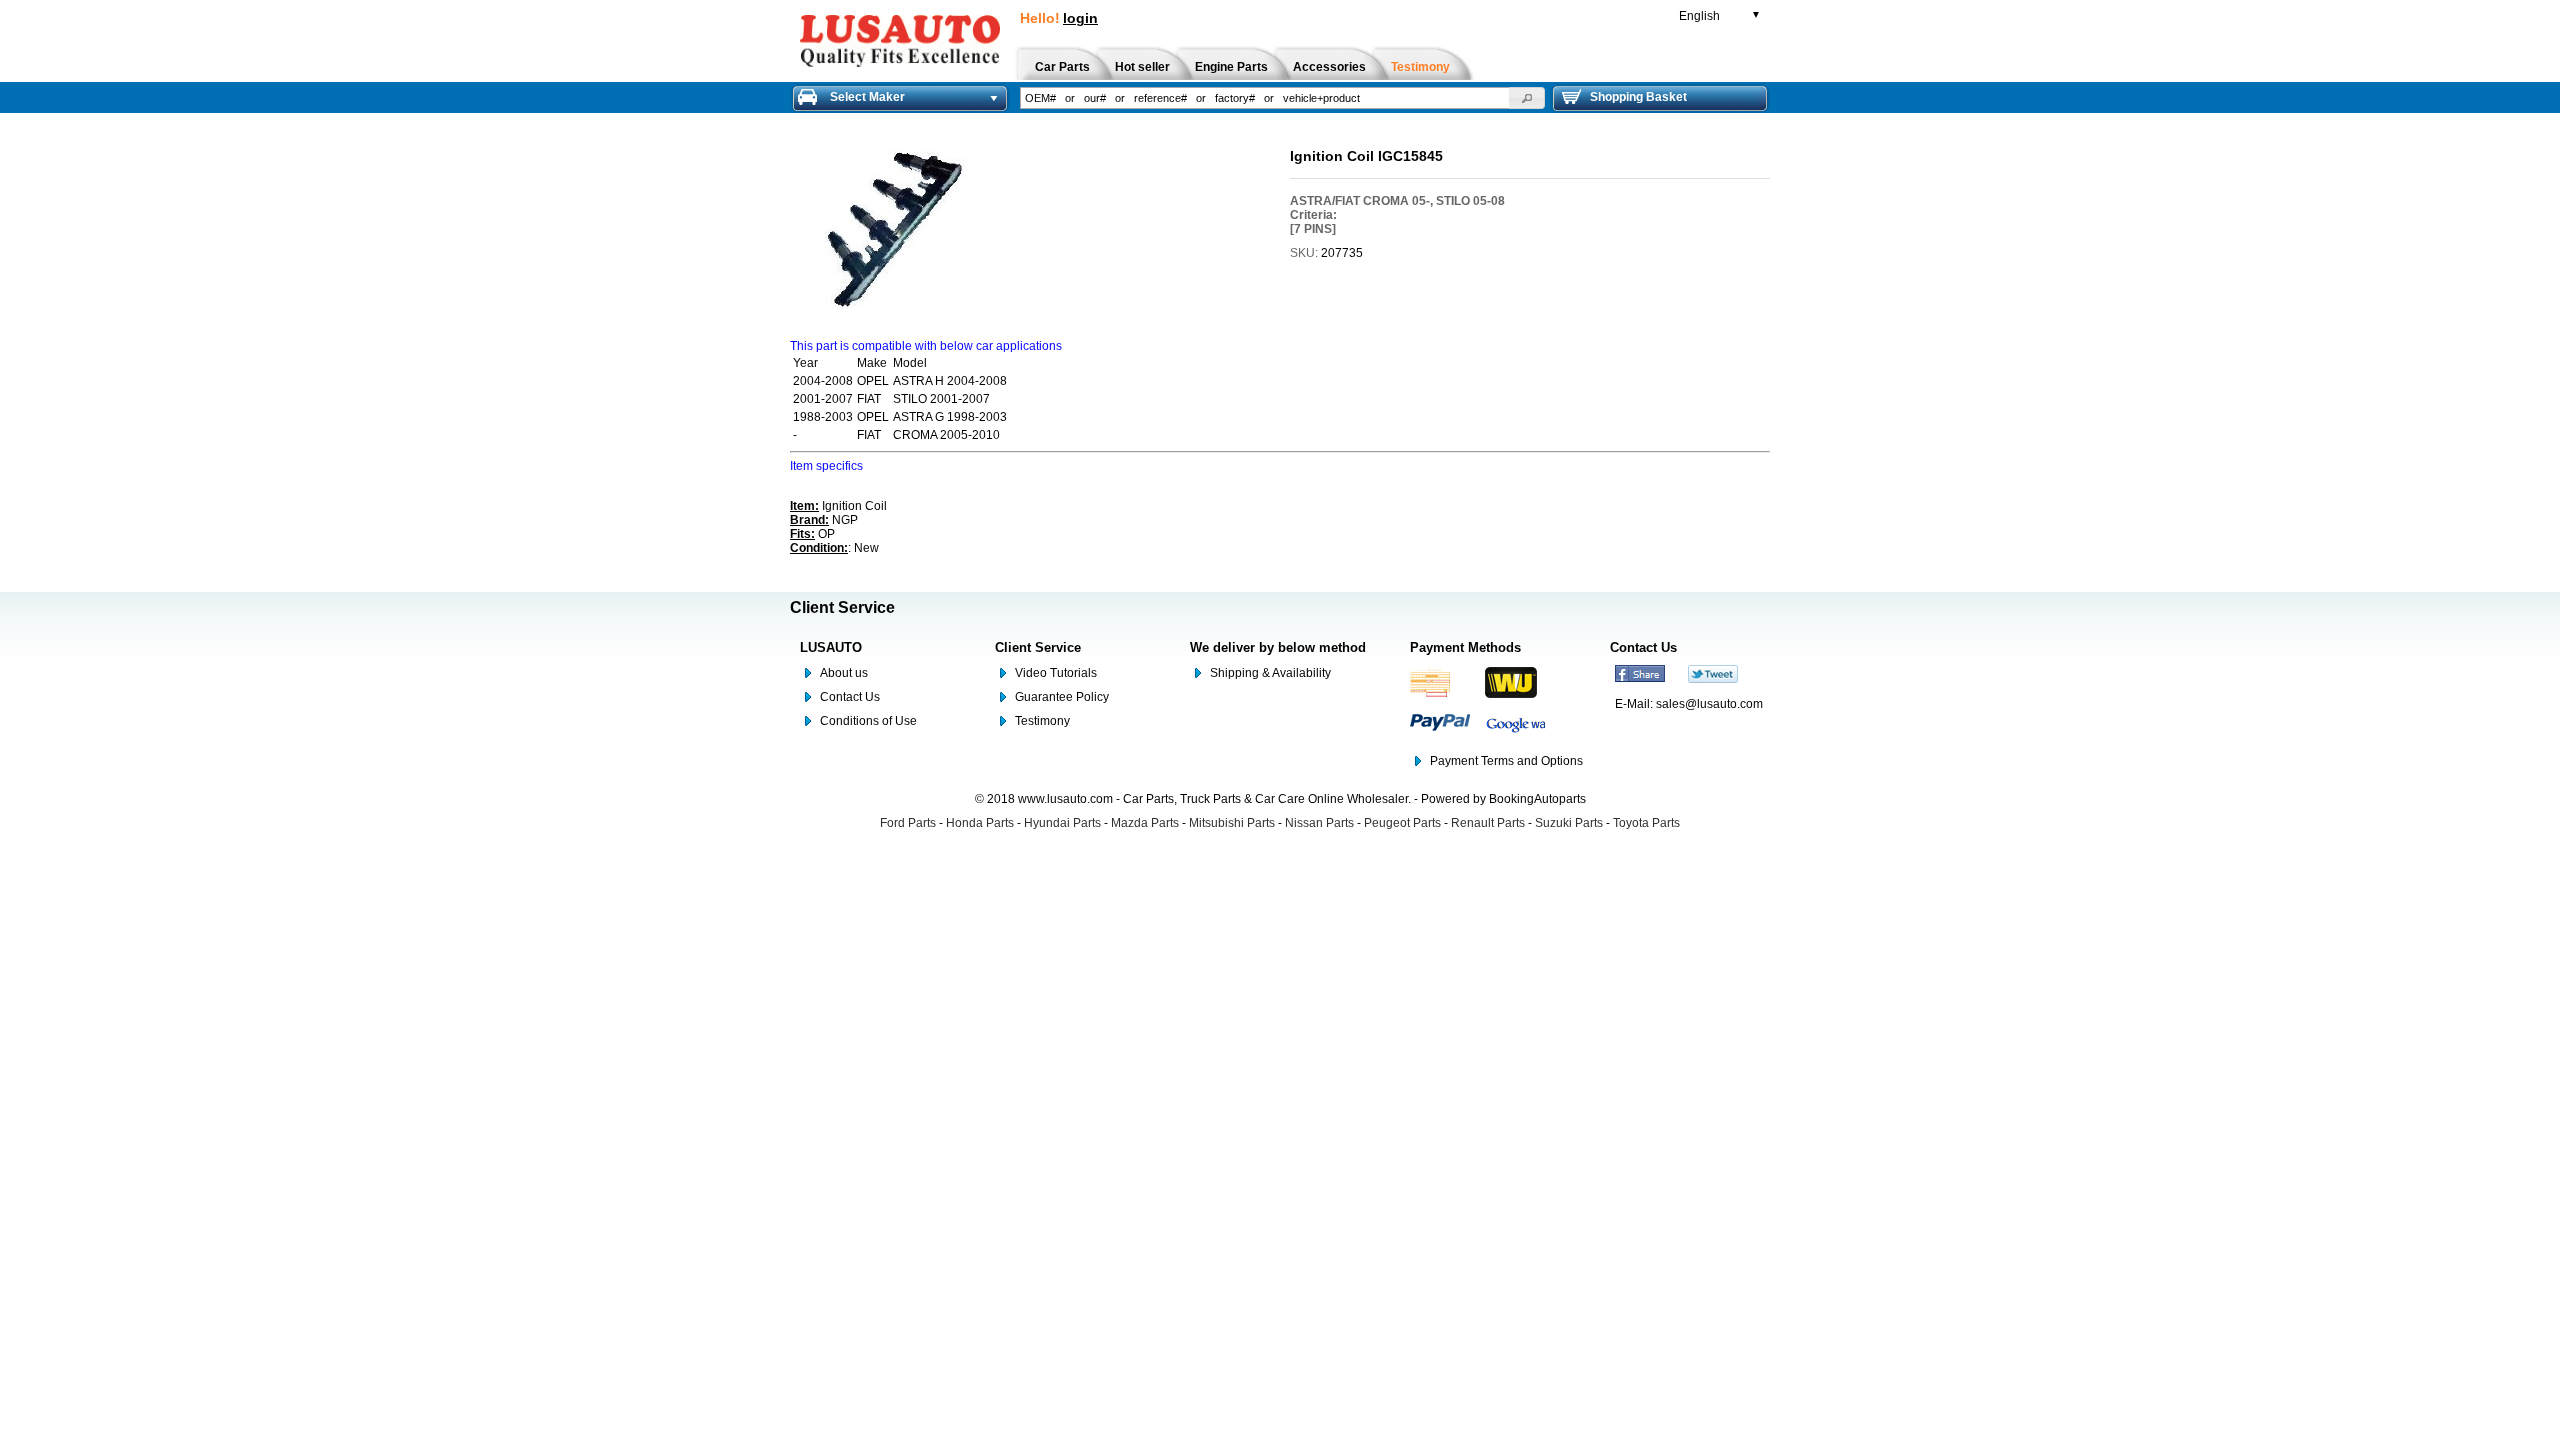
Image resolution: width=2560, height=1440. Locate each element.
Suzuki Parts (1569, 823)
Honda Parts (980, 823)
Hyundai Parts (1062, 823)
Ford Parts (908, 823)
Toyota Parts (1646, 823)
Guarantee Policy (1062, 697)
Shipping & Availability (1270, 673)
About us (844, 673)
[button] (1527, 98)
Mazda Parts (1145, 823)
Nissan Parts (1319, 823)
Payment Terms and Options (1506, 761)
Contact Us (850, 697)
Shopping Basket (1638, 97)
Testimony (1042, 721)
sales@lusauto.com (1709, 704)
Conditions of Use (868, 721)
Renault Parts (1488, 823)
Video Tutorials (1056, 673)
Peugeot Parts (1402, 823)
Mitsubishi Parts (1232, 823)
